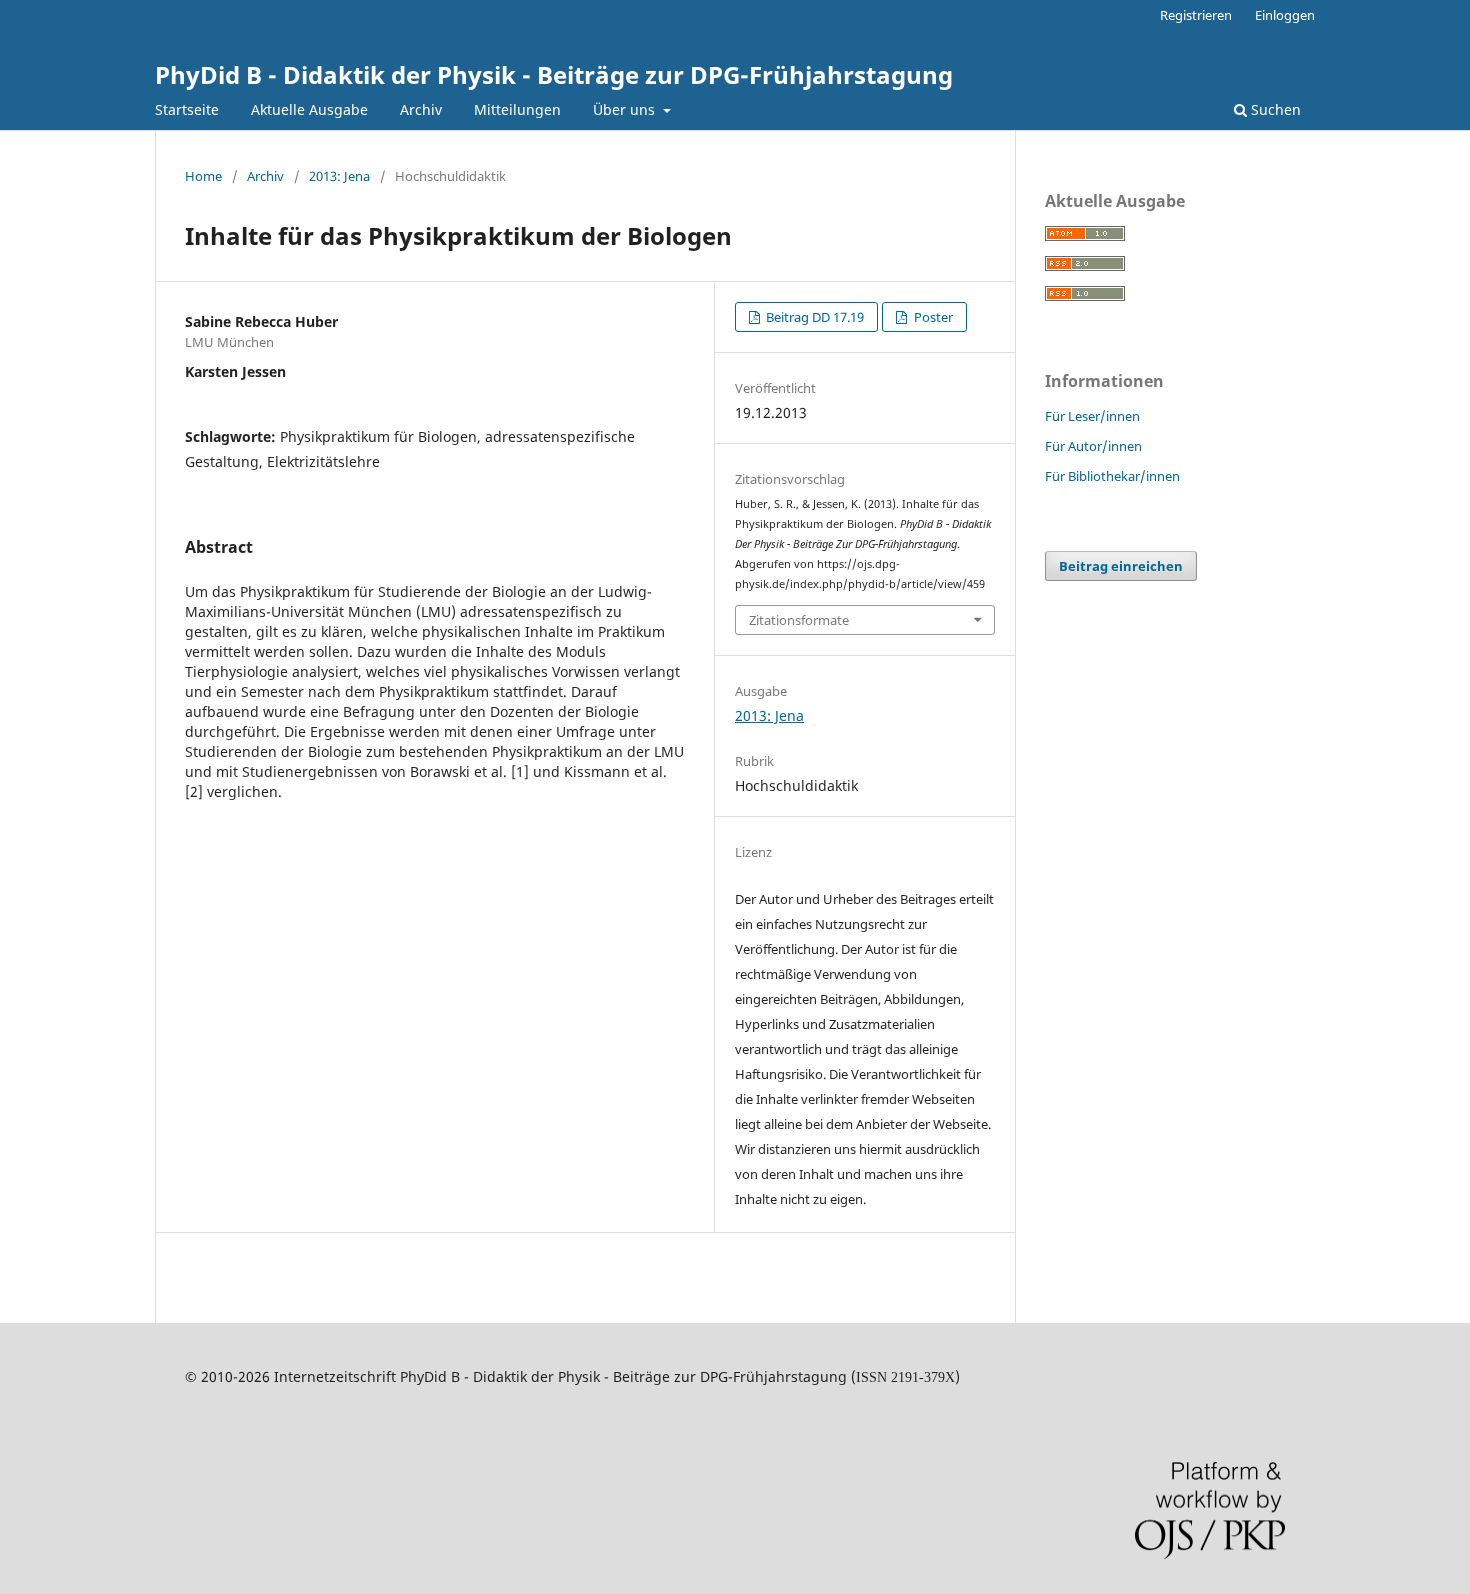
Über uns (626, 109)
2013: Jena (339, 176)
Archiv (421, 109)
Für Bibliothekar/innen (1112, 476)
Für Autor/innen (1093, 446)
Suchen (1274, 109)
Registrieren (1196, 15)
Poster (932, 317)
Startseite (187, 109)
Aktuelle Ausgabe (309, 109)
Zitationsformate (799, 620)
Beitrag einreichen (1121, 566)
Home (203, 176)
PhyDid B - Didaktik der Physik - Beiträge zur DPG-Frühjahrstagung (554, 74)
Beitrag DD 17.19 (813, 317)
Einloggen (1285, 15)
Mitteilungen (517, 109)
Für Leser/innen (1092, 416)
